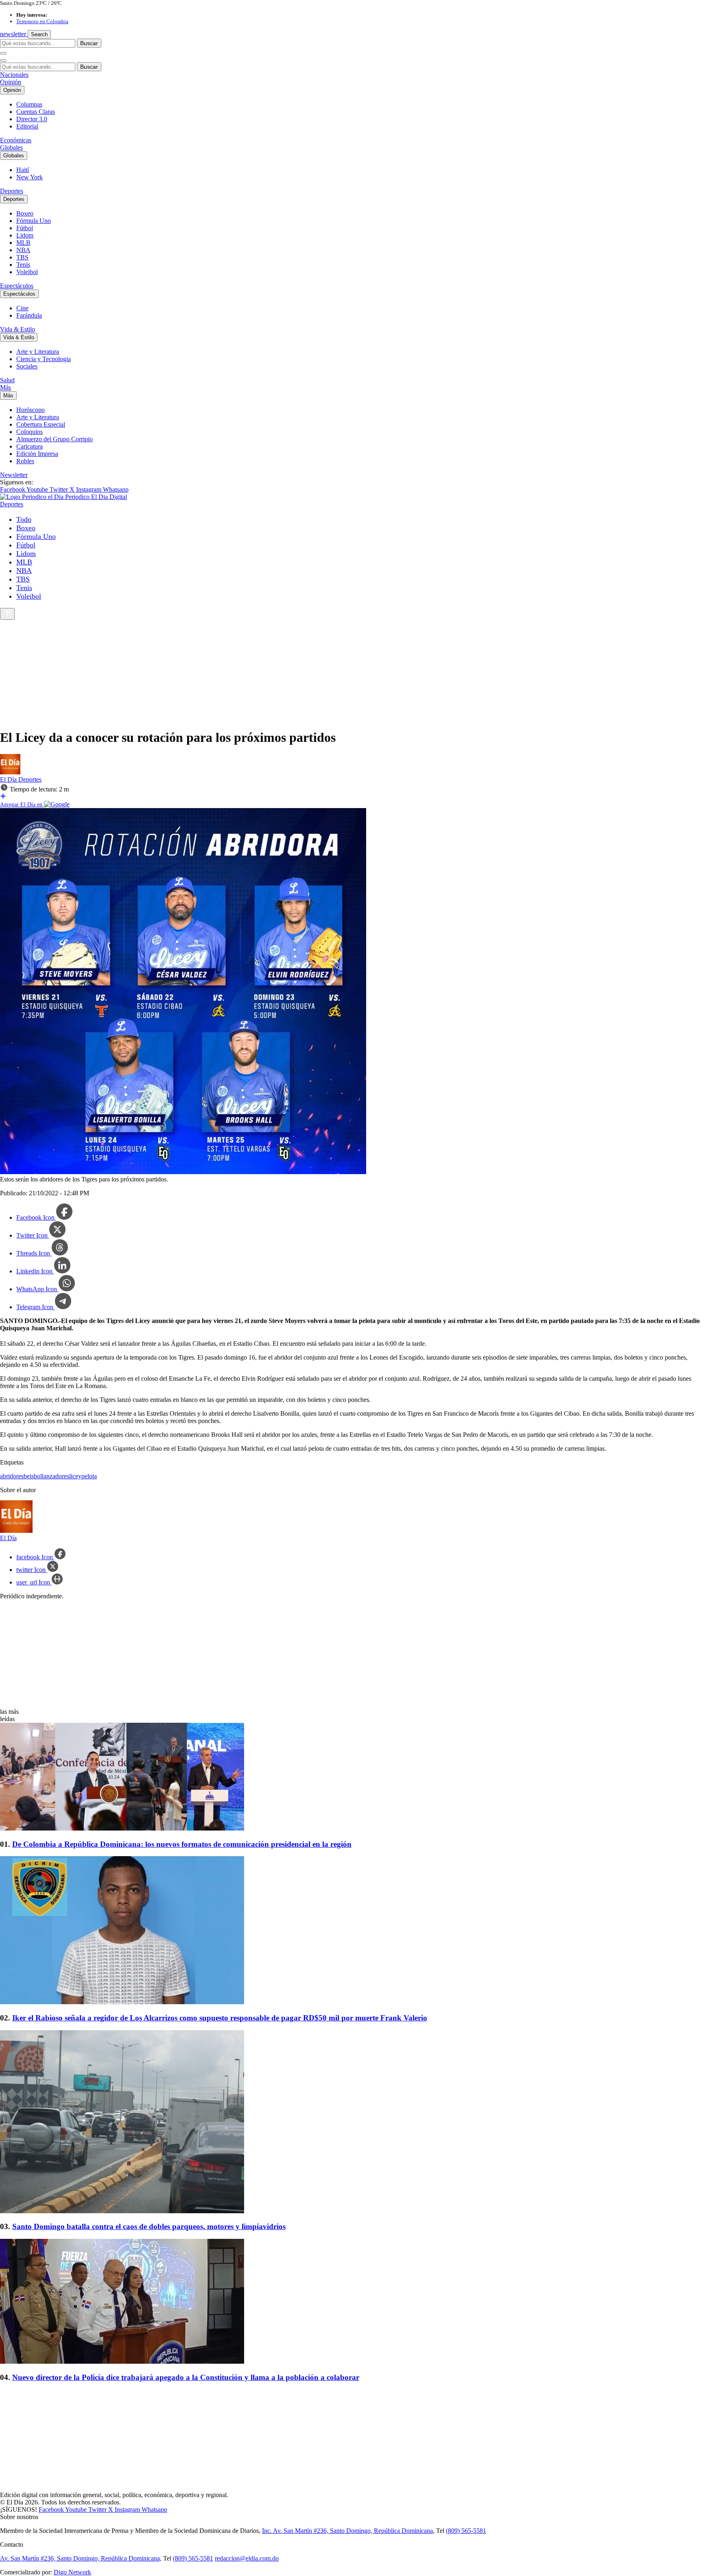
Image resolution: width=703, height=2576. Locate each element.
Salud (7, 380)
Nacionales (14, 75)
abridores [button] (12, 1476)
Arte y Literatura (38, 352)
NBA (23, 250)
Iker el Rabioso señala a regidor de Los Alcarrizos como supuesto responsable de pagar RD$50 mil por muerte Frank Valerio (220, 2018)
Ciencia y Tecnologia (44, 359)
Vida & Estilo (17, 329)
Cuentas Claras (36, 112)
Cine (22, 308)
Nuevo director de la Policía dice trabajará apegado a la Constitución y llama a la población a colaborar (186, 2377)
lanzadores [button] (56, 1476)
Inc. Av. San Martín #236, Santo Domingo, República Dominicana (347, 2531)
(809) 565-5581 (466, 2531)
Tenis (23, 265)
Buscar (89, 43)
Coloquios (29, 432)
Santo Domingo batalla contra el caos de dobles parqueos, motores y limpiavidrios (149, 2226)
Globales (11, 147)
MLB (23, 243)
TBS (22, 257)
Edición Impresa (37, 454)
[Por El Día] (10, 772)
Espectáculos (17, 286)
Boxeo (25, 213)
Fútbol (25, 228)
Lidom (25, 235)
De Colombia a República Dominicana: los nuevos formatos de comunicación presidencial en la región (182, 1844)
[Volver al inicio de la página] (7, 614)
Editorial (27, 126)
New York (29, 177)
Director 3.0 (32, 119)
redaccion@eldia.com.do (247, 2558)
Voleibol (27, 272)
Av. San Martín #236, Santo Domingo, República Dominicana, (81, 2558)
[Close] (3, 61)
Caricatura (29, 446)
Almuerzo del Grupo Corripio (55, 439)
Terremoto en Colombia (42, 21)
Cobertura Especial (41, 424)
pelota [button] (89, 1476)
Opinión (11, 82)
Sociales (27, 366)
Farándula (29, 315)
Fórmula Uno (34, 221)
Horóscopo (31, 410)
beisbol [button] (33, 1476)
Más (5, 387)
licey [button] (75, 1476)
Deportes (12, 191)
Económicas (16, 140)
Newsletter (14, 475)
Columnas (29, 104)
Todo (24, 519)
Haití (23, 170)
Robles (25, 461)
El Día (9, 779)
